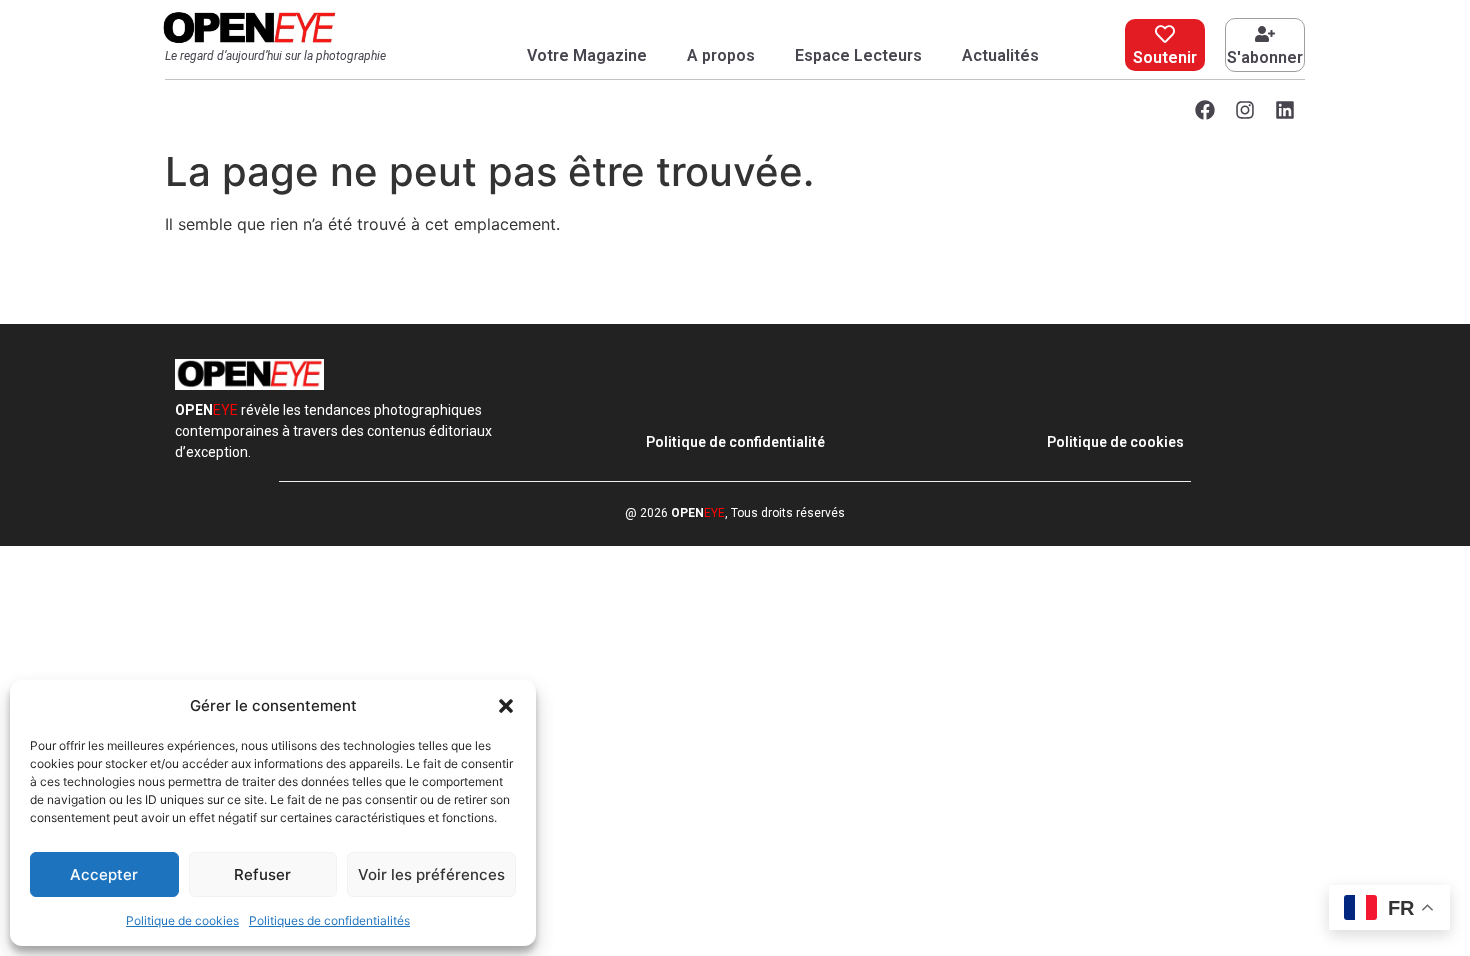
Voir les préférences (431, 874)
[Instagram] (1245, 110)
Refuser (262, 874)
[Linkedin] (1285, 110)
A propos (721, 55)
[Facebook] (1205, 110)
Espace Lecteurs (858, 55)
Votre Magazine (587, 55)
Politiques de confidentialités (329, 920)
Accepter (104, 874)
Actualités (1000, 55)
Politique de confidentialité (735, 442)
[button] (506, 706)
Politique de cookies (182, 920)
